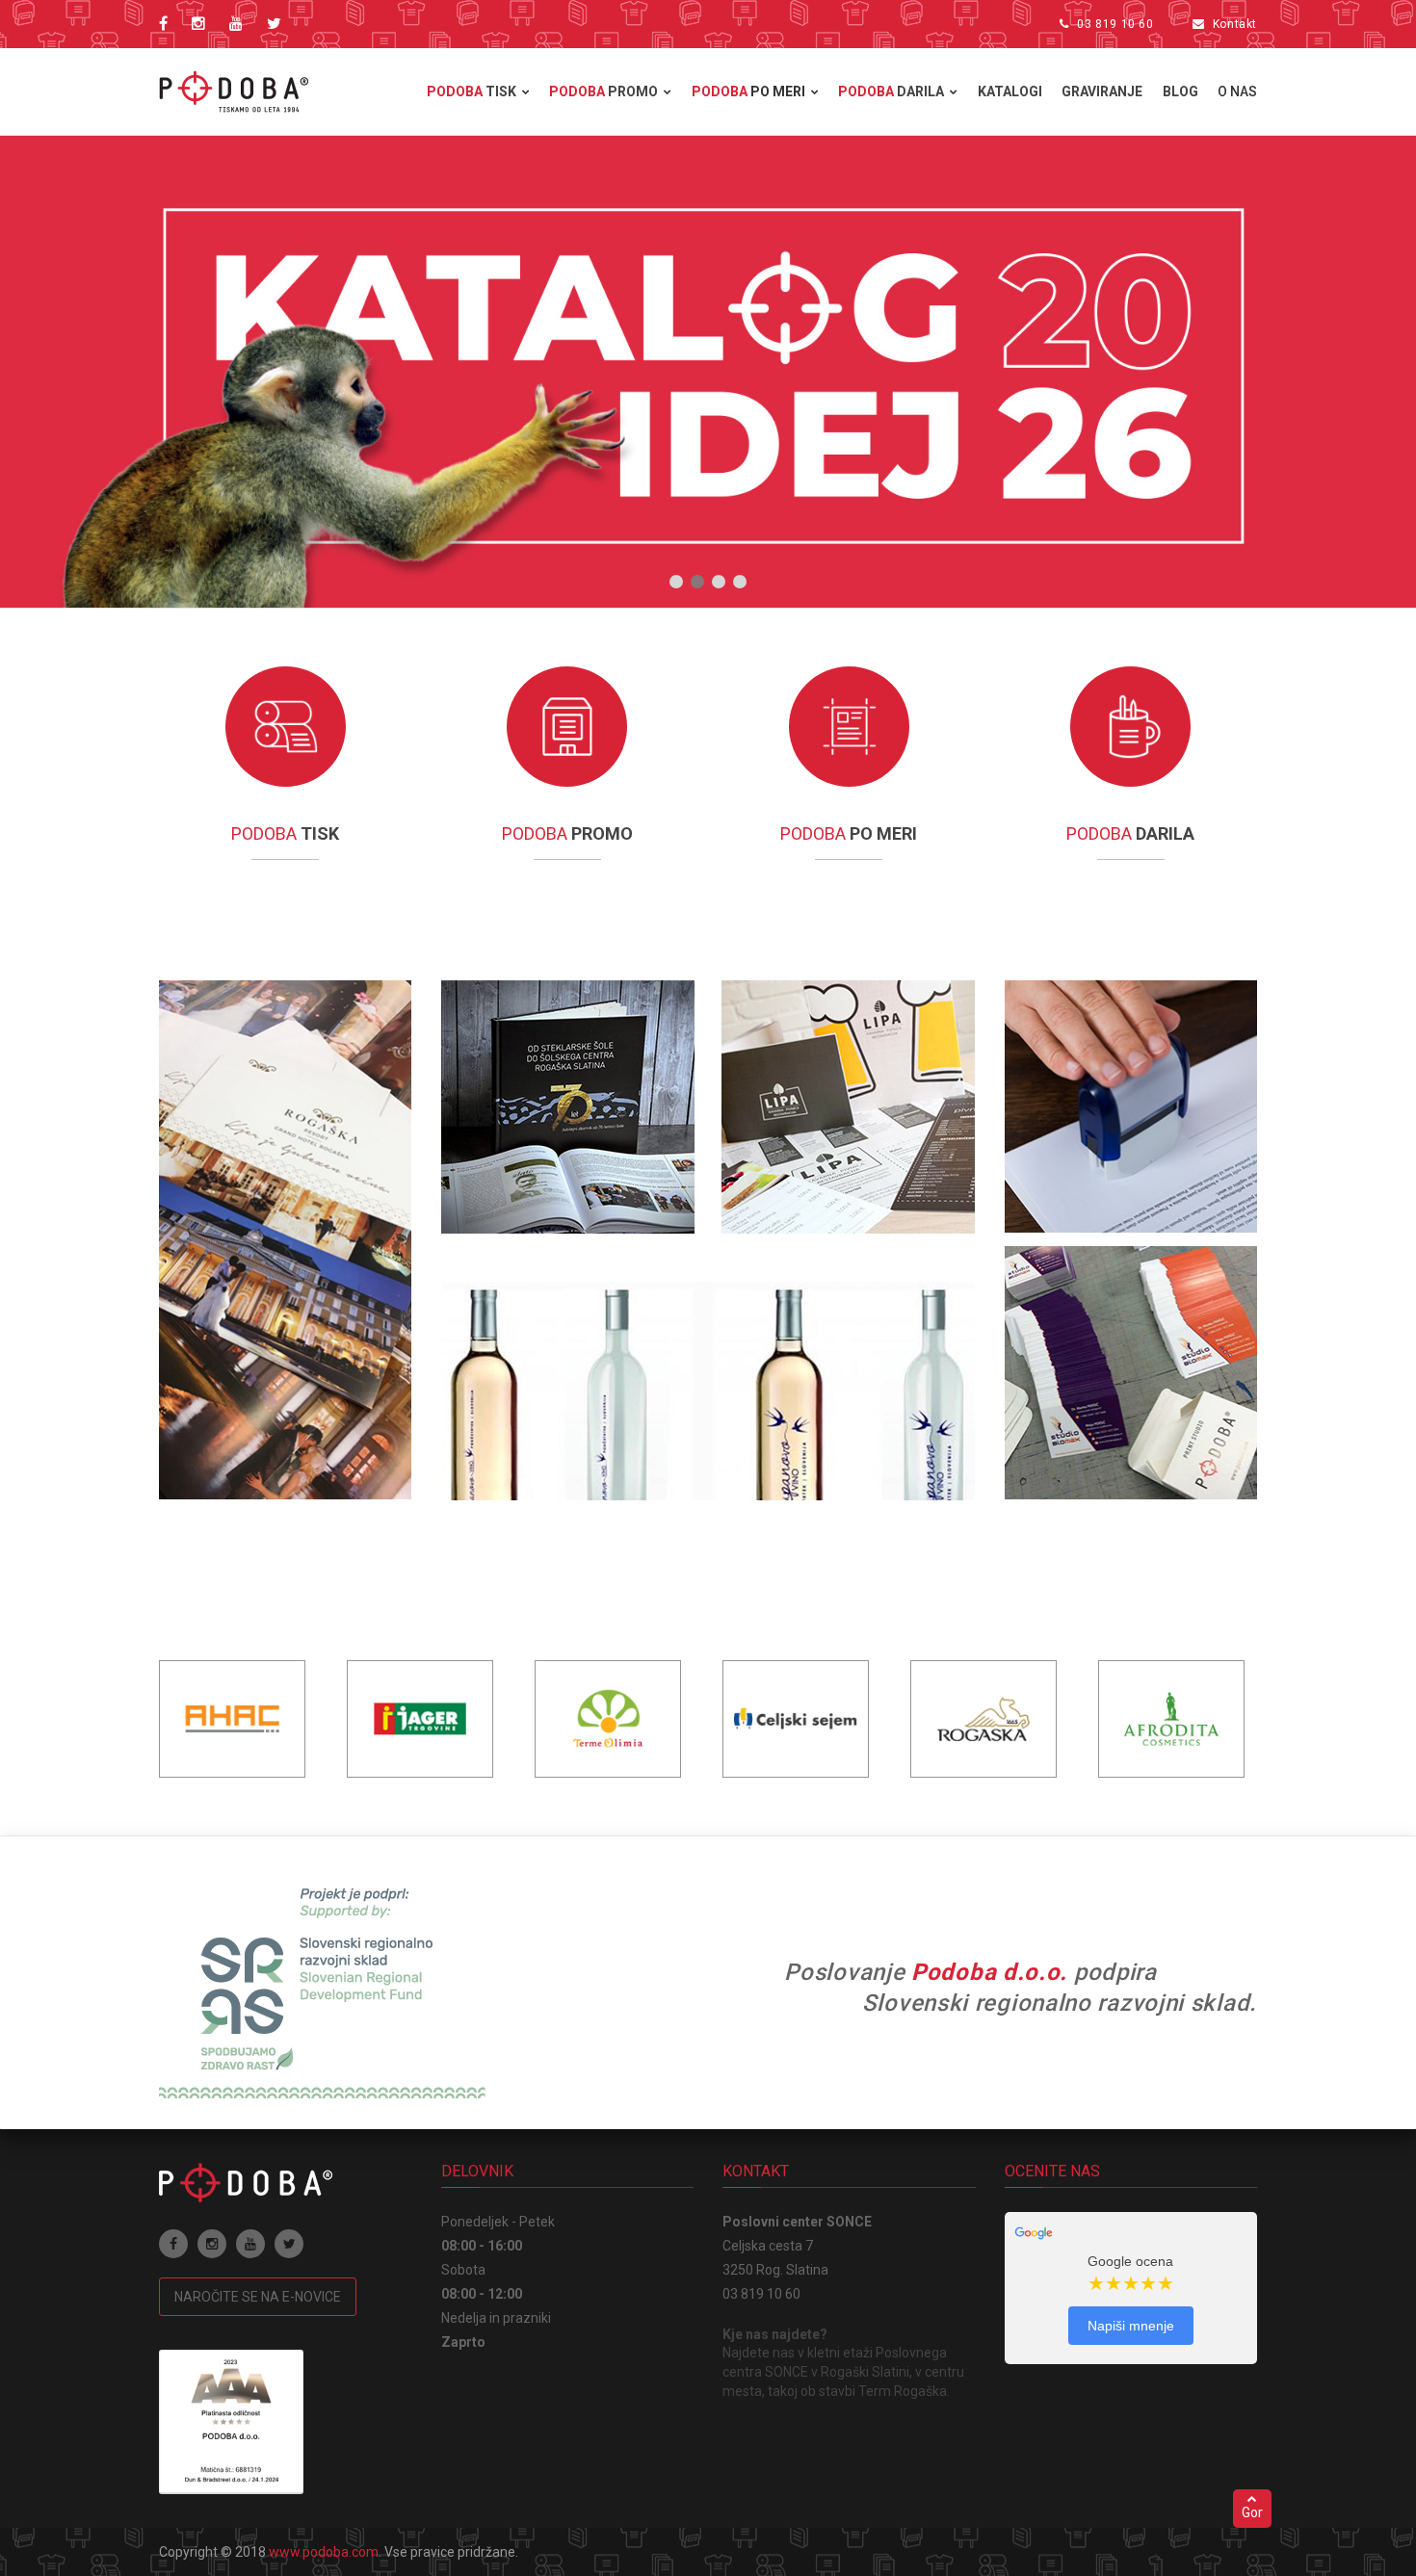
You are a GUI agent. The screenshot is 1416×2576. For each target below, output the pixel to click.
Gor (1252, 2512)
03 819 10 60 (1115, 24)
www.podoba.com (324, 2552)
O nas (1237, 91)
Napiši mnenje (1131, 2326)
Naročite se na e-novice (258, 2297)
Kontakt (1235, 24)
